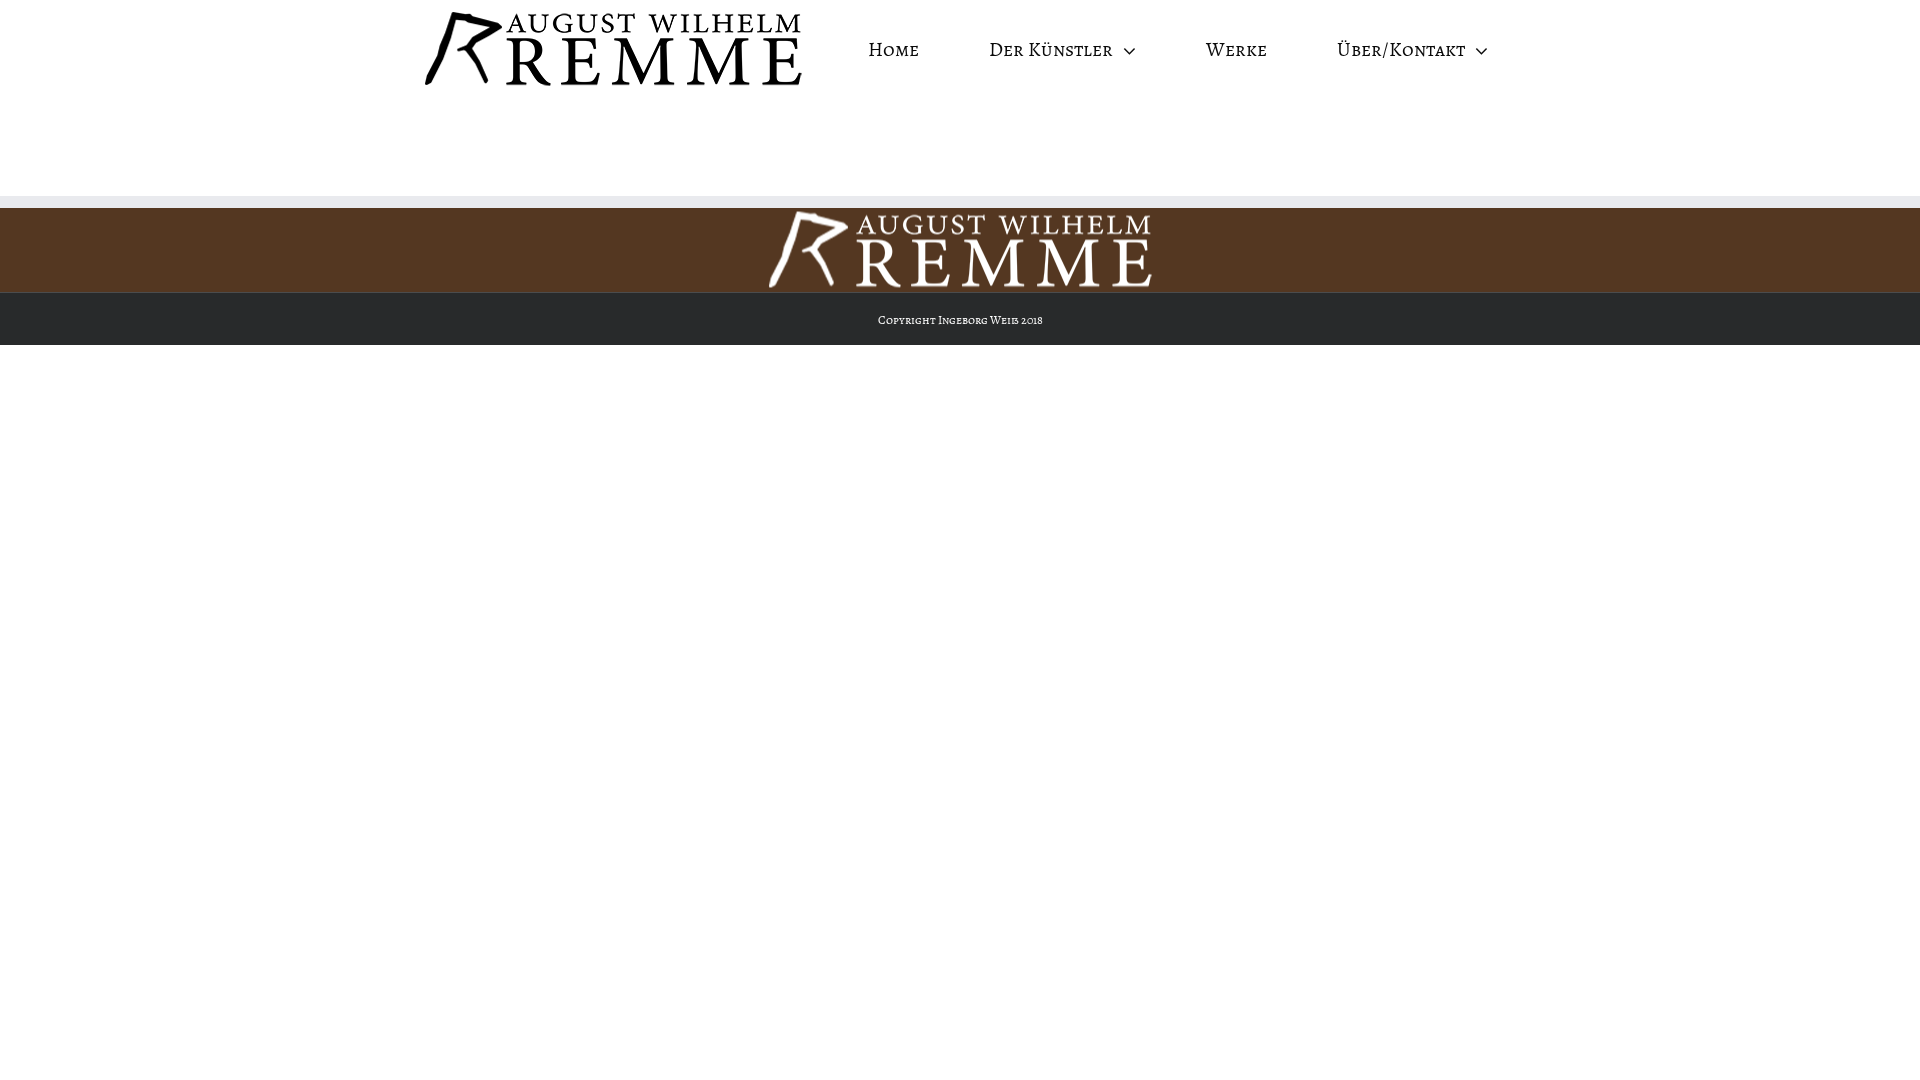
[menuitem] (905, 50)
